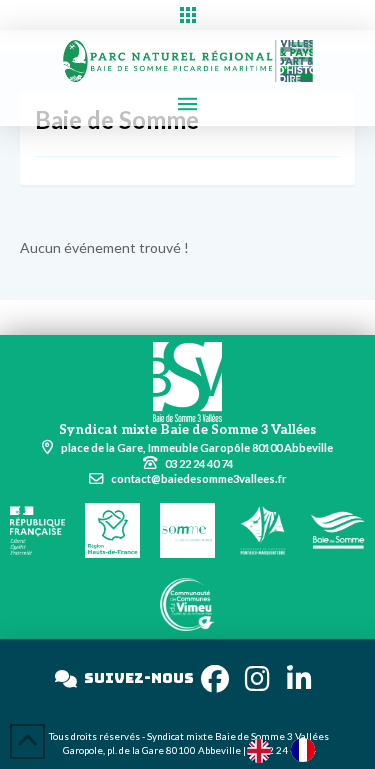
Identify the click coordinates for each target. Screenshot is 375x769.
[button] (187, 15)
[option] (308, 750)
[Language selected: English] (291, 749)
